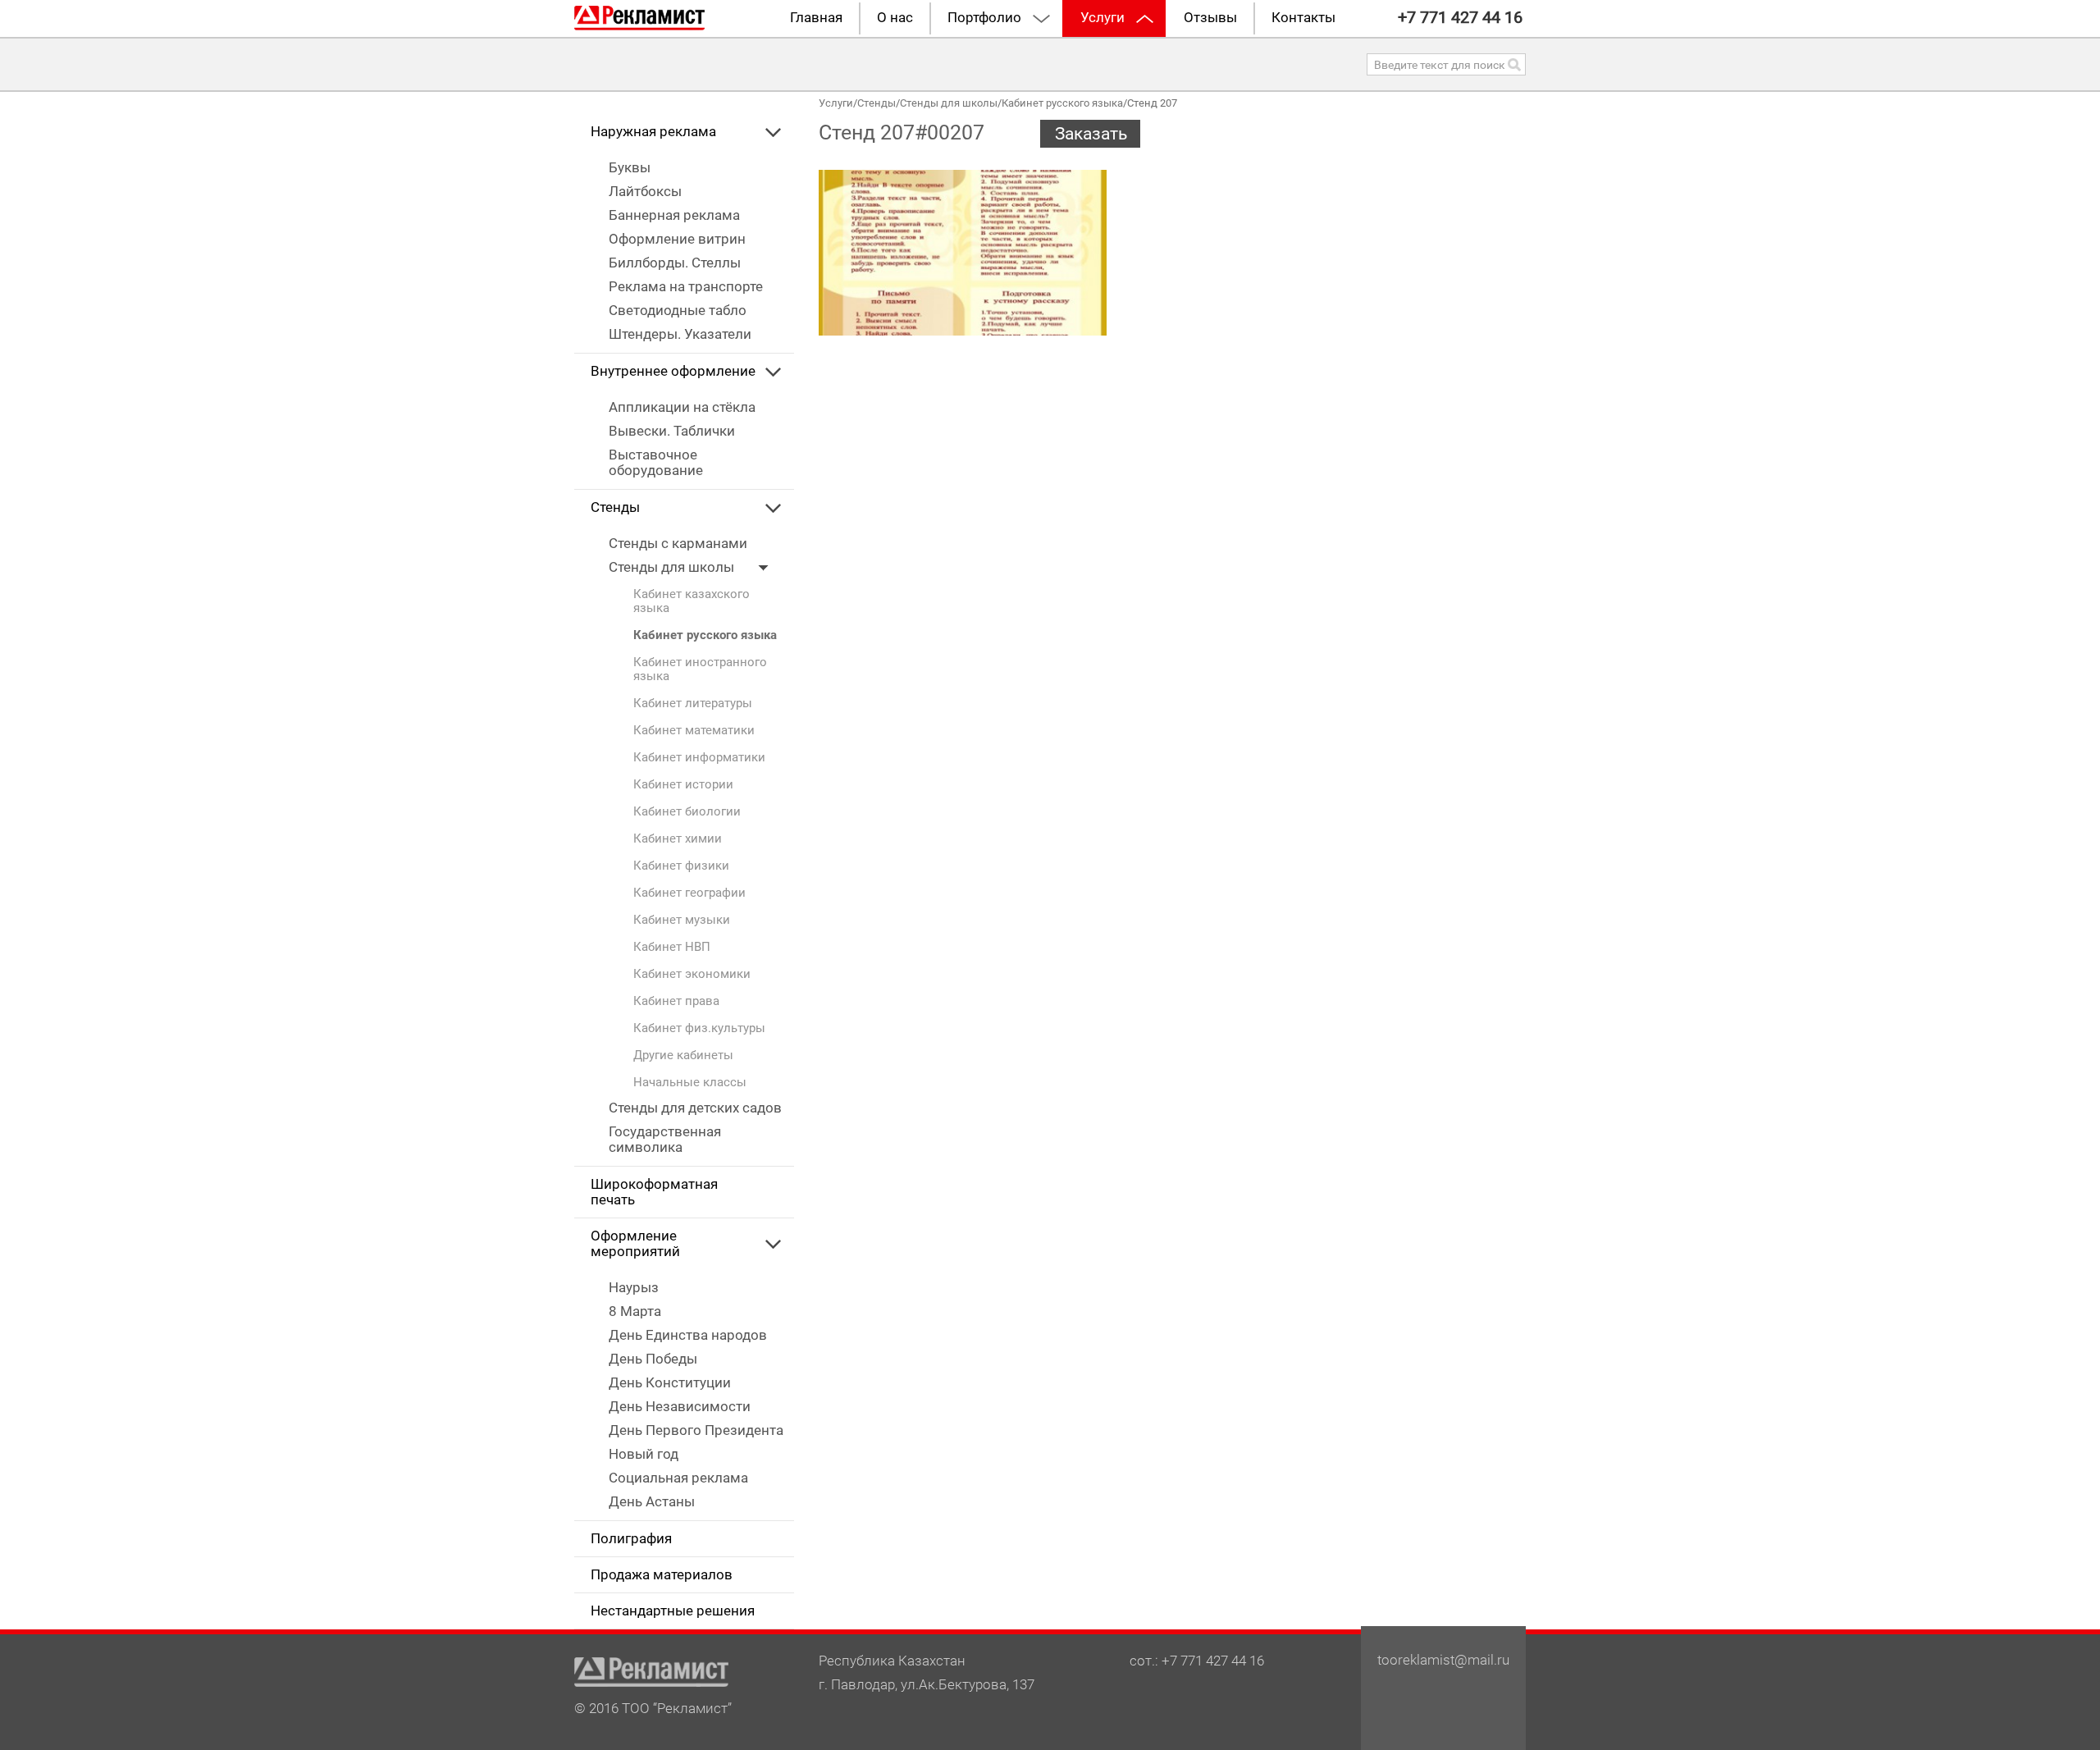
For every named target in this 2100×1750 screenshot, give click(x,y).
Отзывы (1210, 18)
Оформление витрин (677, 239)
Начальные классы (690, 1083)
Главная (816, 18)
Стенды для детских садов (695, 1108)
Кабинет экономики (692, 974)
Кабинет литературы (693, 704)
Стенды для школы (673, 567)
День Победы (653, 1359)
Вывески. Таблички (672, 431)
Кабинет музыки (682, 920)
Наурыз (634, 1288)
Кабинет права (676, 1001)
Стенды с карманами (678, 544)
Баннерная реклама (674, 215)
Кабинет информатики (699, 758)
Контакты (1303, 18)
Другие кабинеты (683, 1055)
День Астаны (652, 1502)
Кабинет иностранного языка (700, 669)
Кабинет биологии (687, 812)
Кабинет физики (681, 866)
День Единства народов (688, 1335)
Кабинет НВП (672, 947)
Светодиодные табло (678, 311)
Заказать (1091, 134)
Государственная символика (665, 1140)
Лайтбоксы (645, 192)
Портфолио (984, 18)
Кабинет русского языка (705, 635)
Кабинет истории (683, 785)
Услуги (1102, 18)
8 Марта (635, 1311)
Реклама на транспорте (686, 287)
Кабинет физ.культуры (699, 1028)
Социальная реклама (678, 1478)
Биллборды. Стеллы (675, 263)
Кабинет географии (689, 893)
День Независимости (680, 1407)
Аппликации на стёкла (682, 407)
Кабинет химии (678, 839)
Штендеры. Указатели (680, 334)
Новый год (644, 1454)
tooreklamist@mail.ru (1443, 1660)
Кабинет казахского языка (692, 601)
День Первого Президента (696, 1430)
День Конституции (670, 1383)
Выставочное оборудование (656, 463)
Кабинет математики (694, 731)
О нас (895, 18)
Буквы (630, 168)
